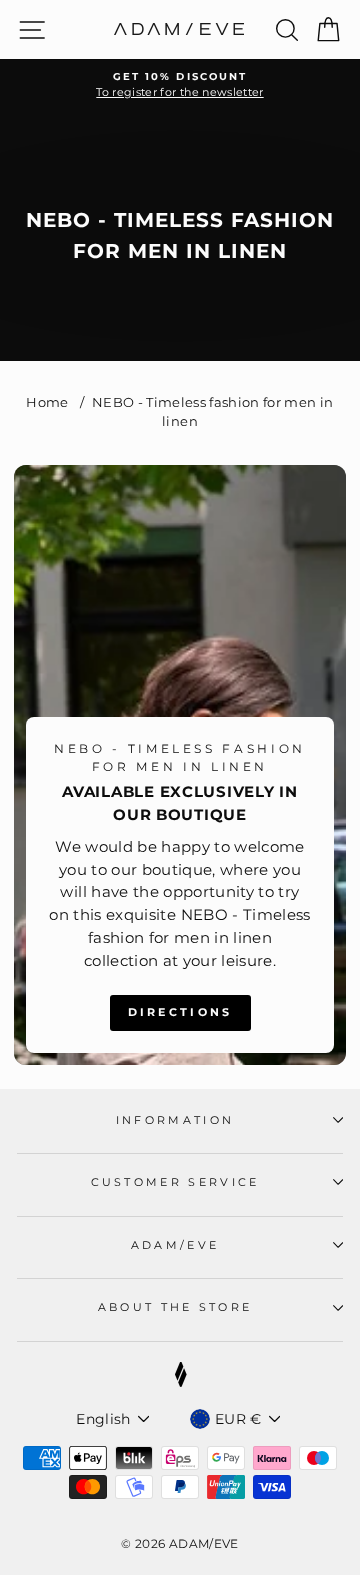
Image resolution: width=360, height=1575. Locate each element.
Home (47, 402)
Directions (180, 1012)
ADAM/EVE (175, 1245)
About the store (175, 1307)
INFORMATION (175, 1120)
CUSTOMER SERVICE (175, 1182)
